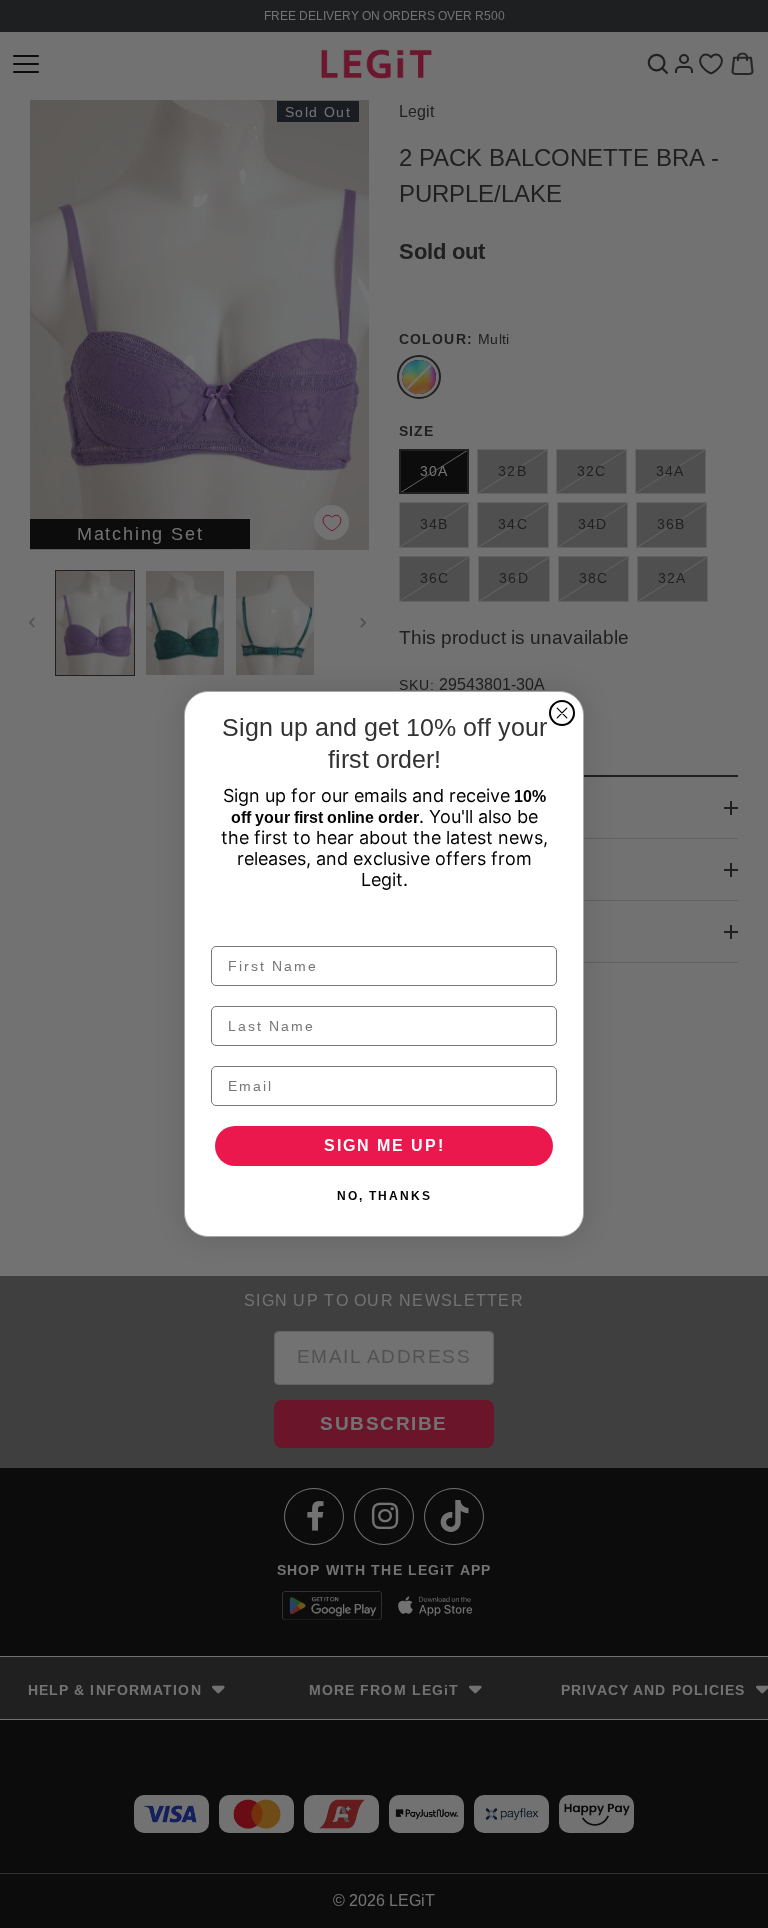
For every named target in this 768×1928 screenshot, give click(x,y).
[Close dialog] (562, 713)
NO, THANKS (384, 1196)
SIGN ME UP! (384, 1145)
